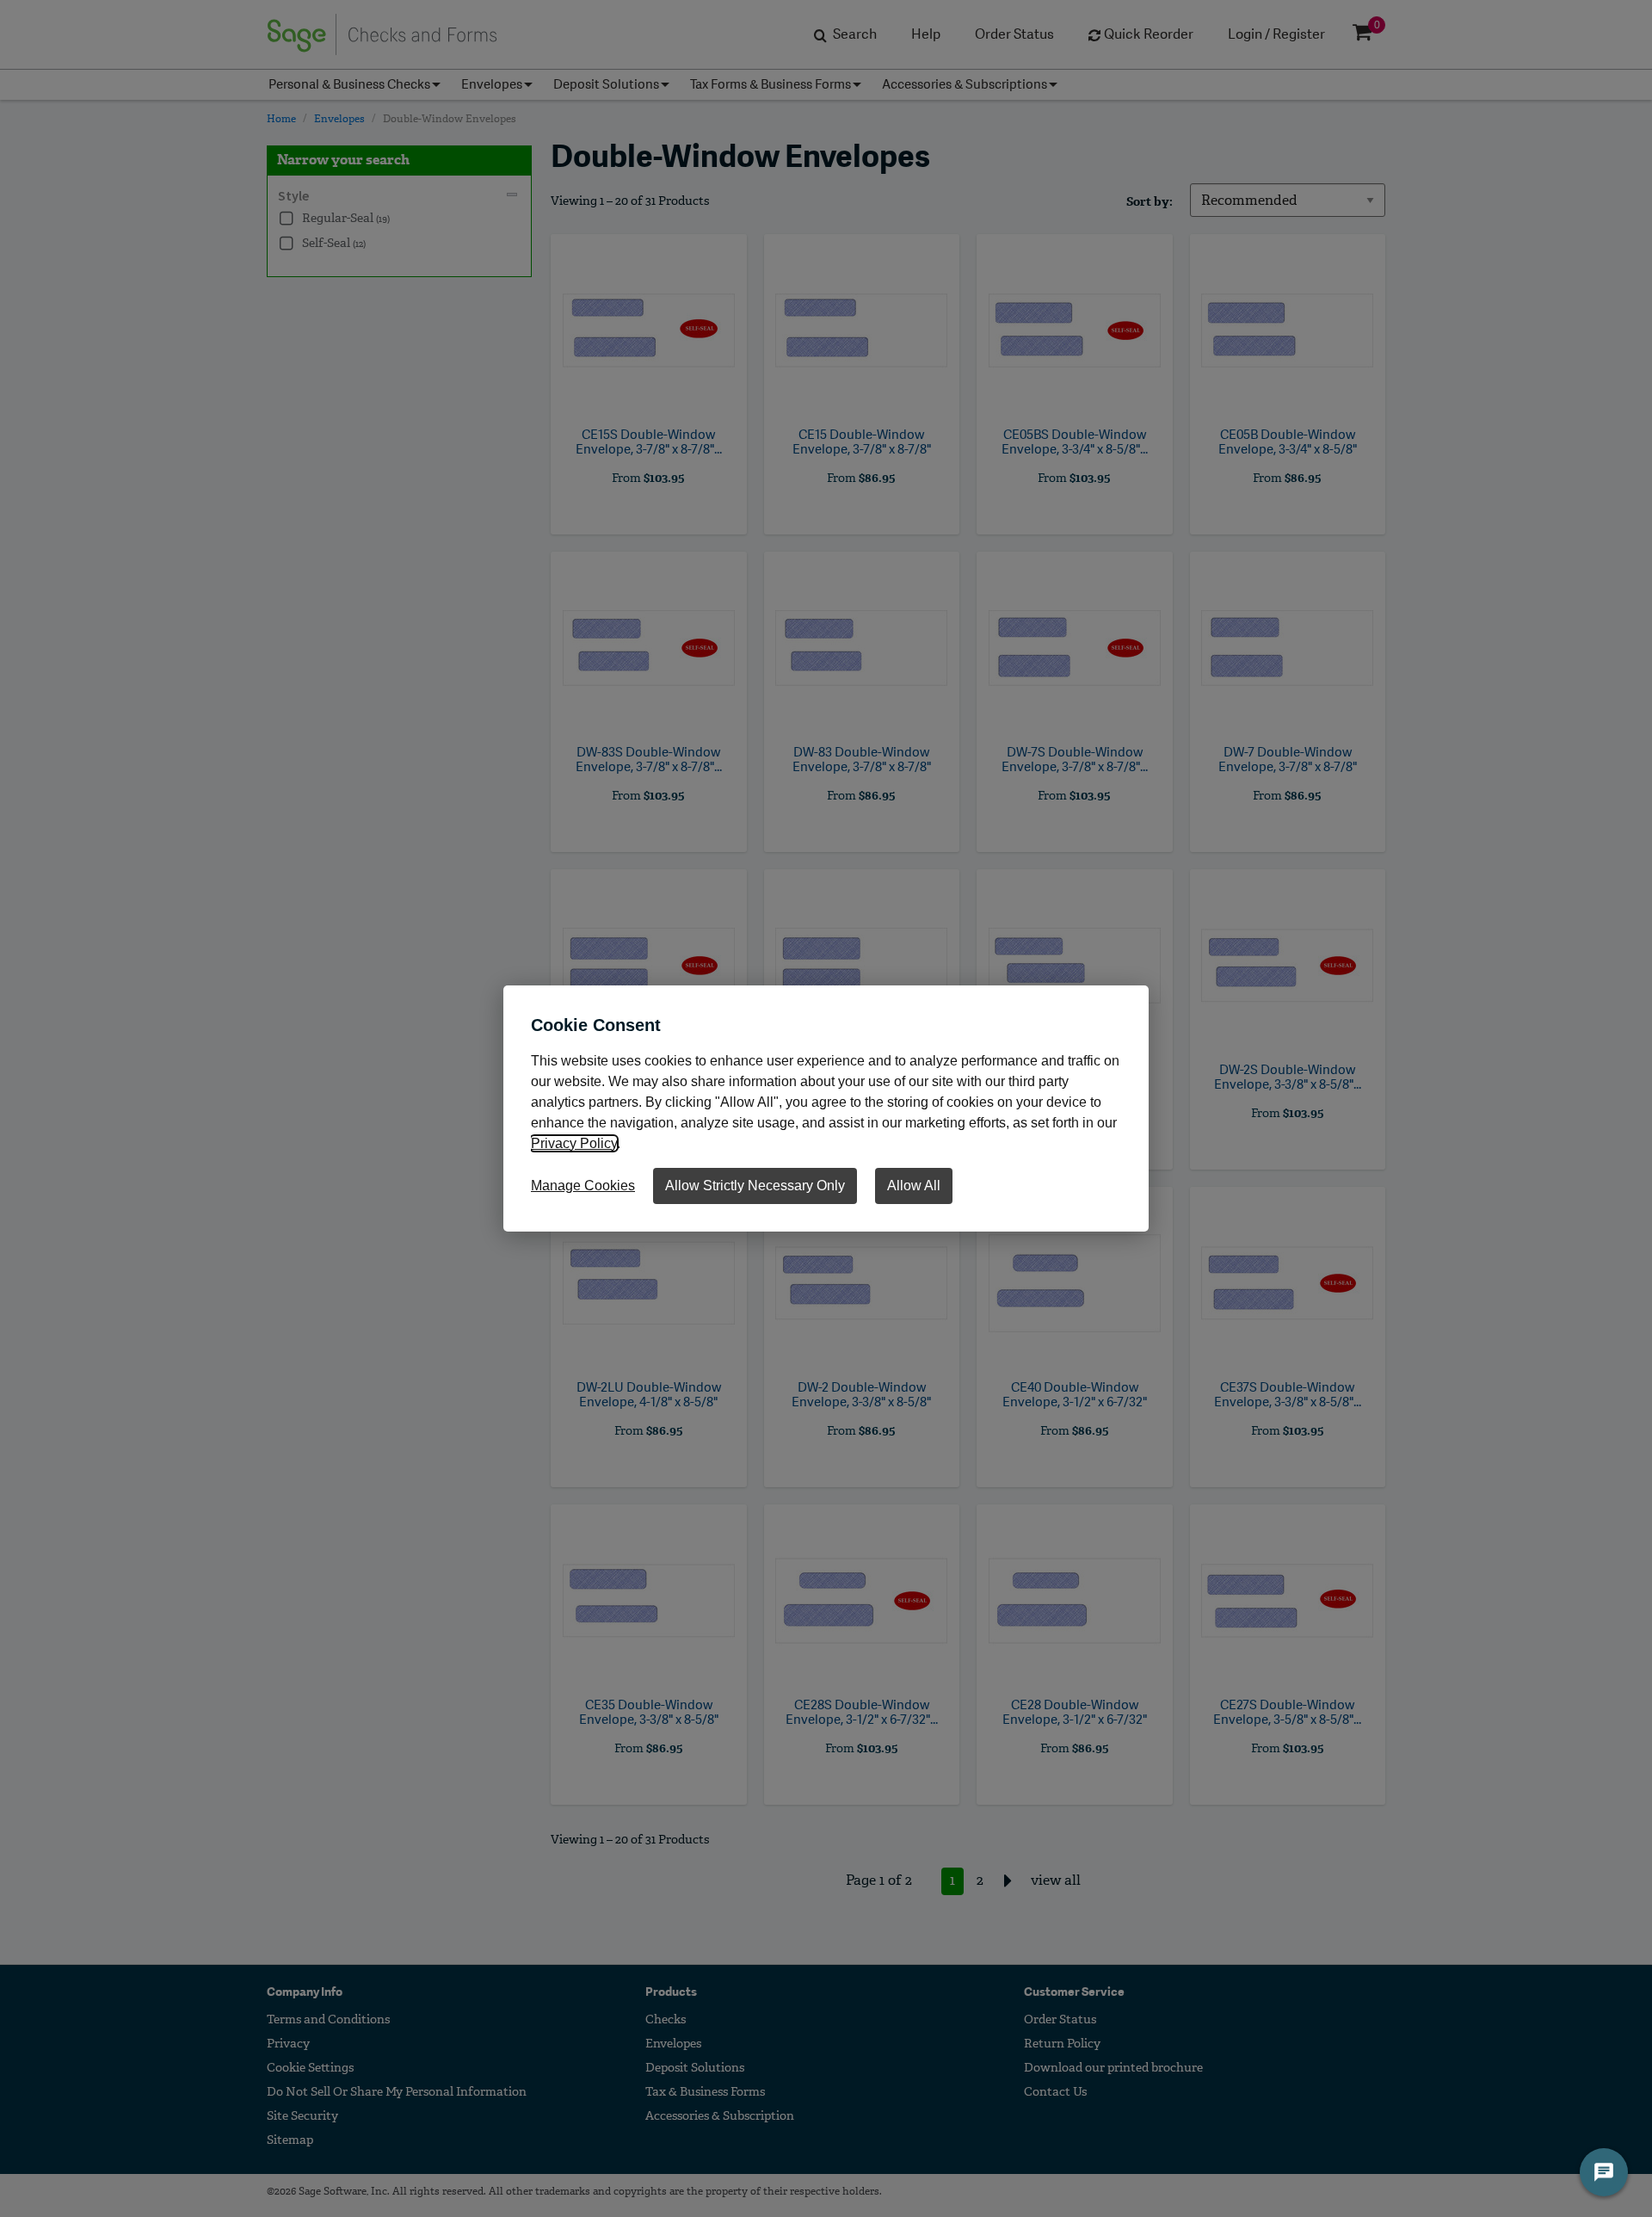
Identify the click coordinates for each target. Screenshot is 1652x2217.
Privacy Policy (574, 1143)
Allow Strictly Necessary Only (755, 1186)
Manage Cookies (583, 1186)
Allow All (914, 1186)
